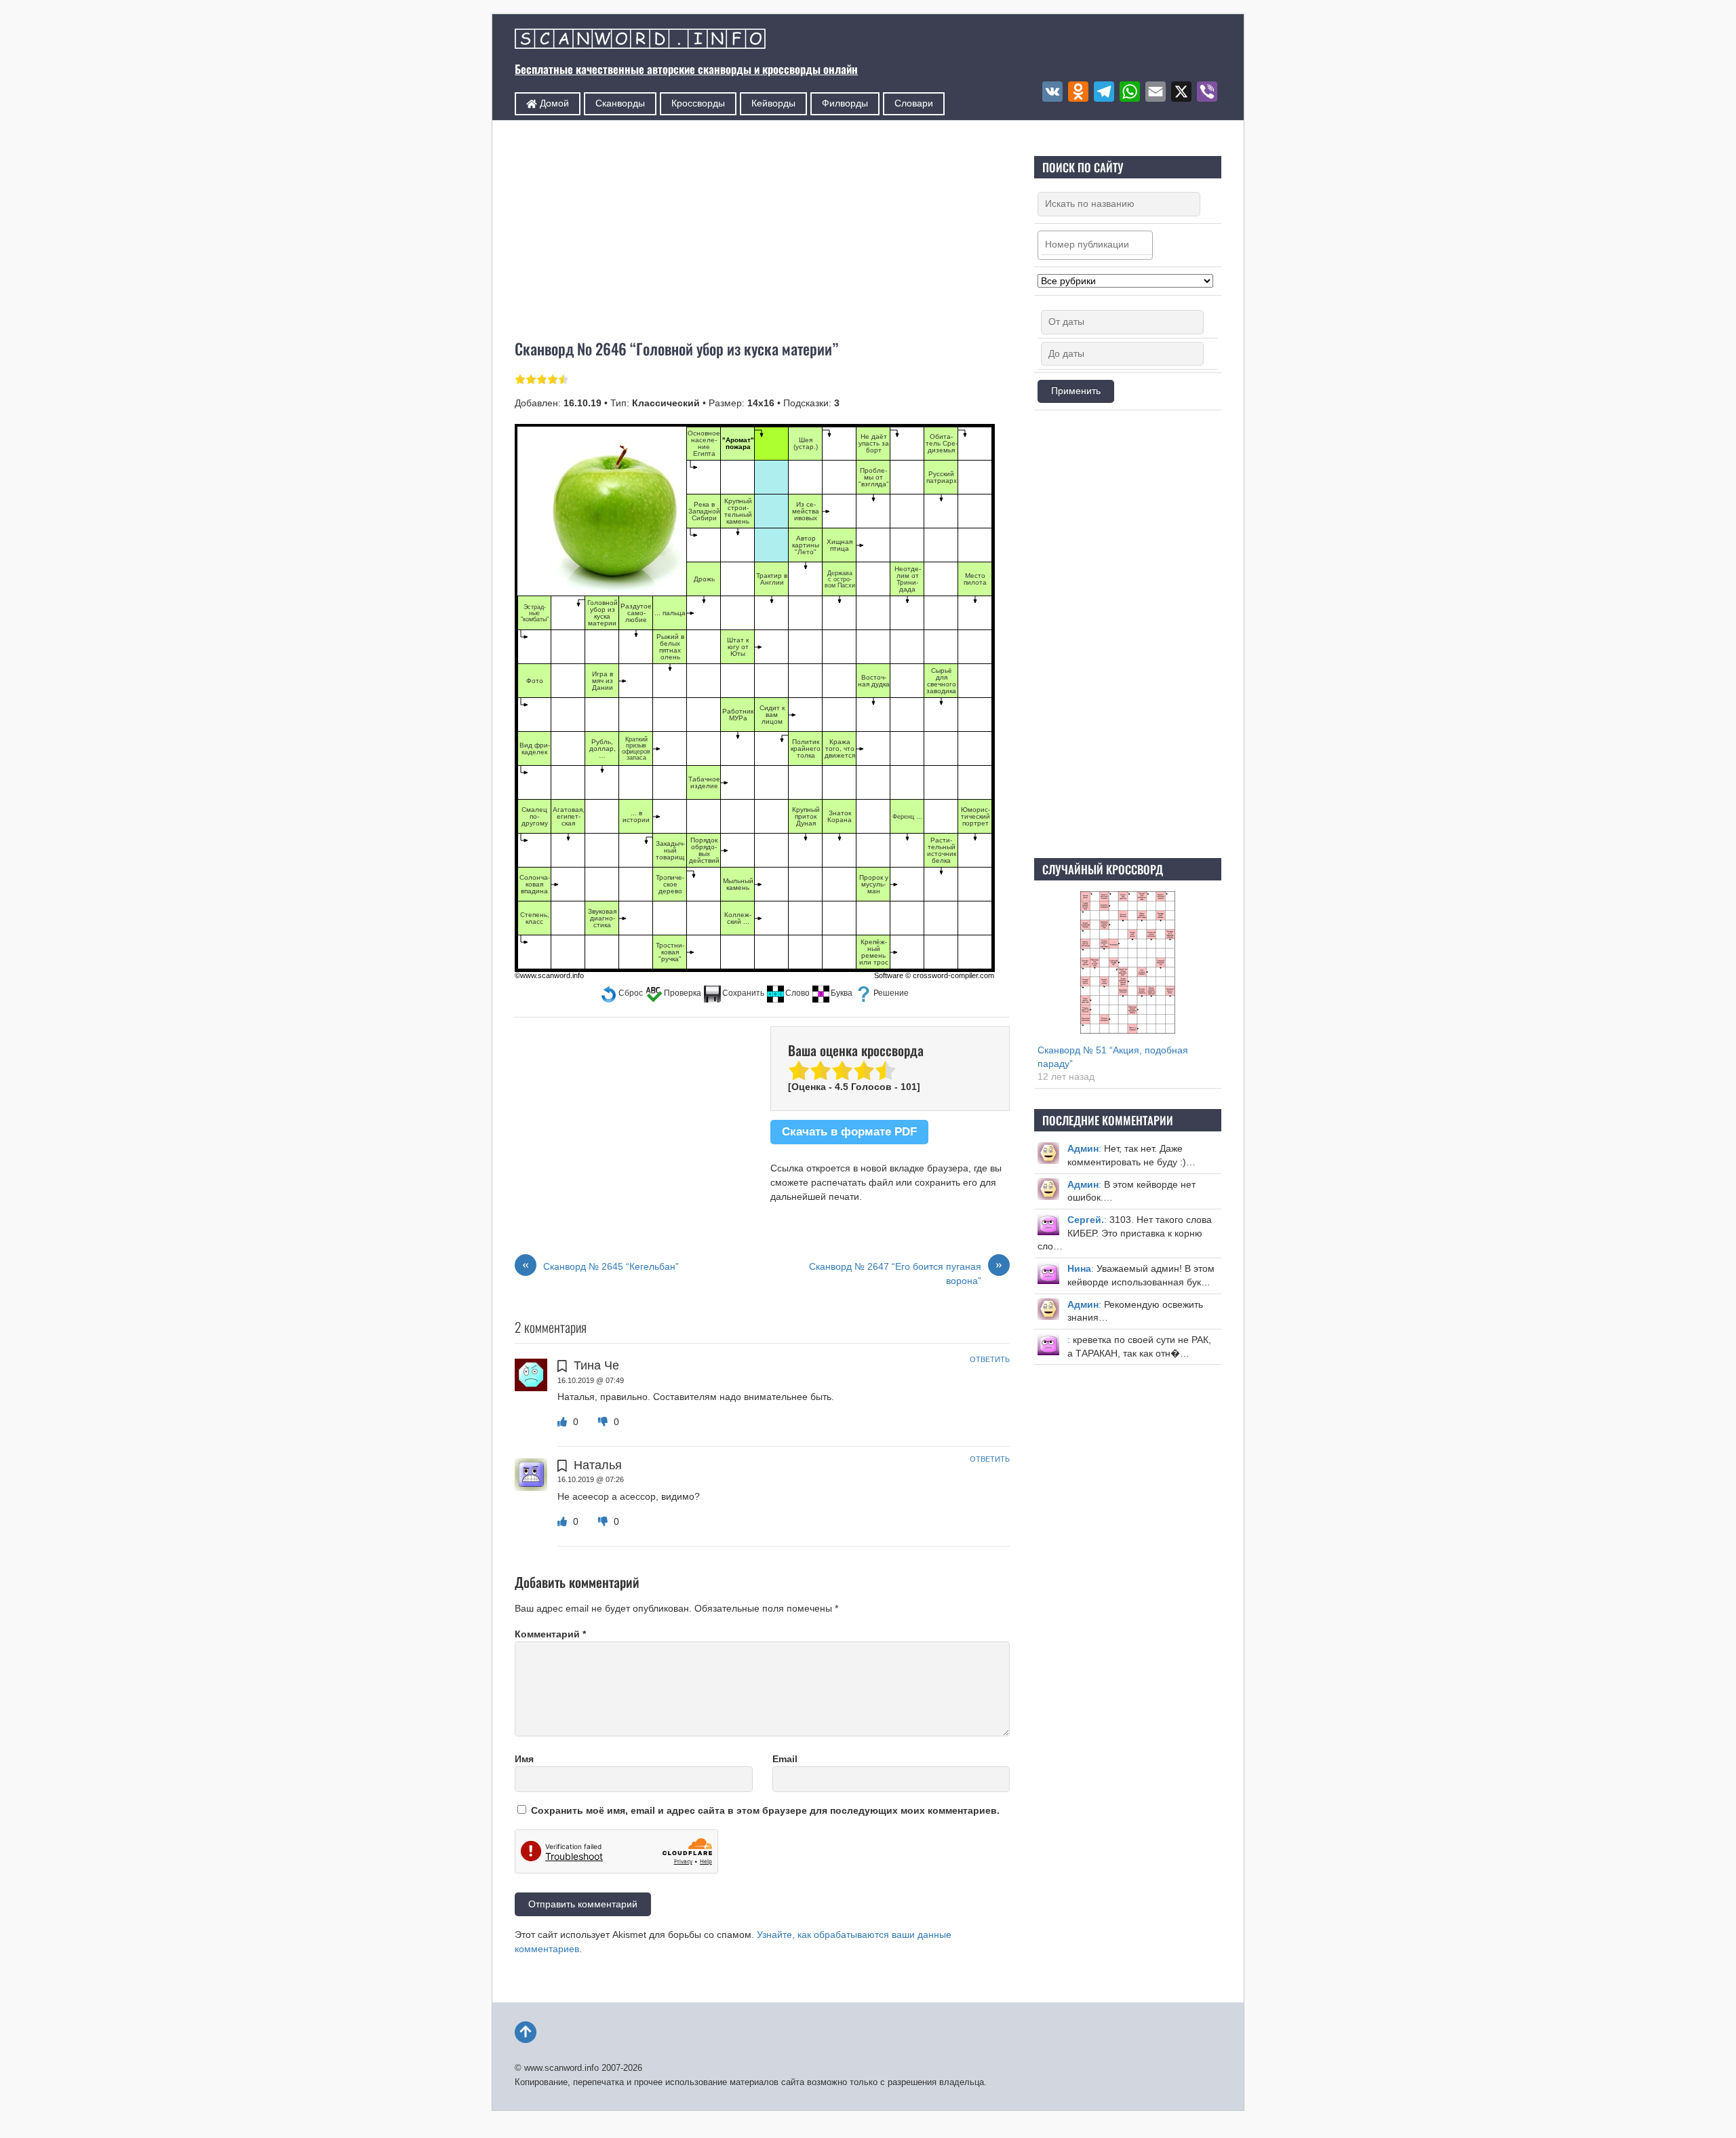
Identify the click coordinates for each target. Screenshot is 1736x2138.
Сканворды (620, 103)
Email (785, 1759)
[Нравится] (564, 1422)
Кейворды (773, 103)
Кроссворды (698, 103)
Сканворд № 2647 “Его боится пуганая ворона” (906, 1273)
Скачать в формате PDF (849, 1132)
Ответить (990, 1359)
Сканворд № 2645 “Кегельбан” (600, 1266)
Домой (553, 103)
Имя (524, 1759)
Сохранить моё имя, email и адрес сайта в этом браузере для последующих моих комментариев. (765, 1810)
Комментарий (550, 1634)
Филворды (845, 103)
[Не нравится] (604, 1422)
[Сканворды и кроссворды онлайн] (640, 40)
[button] (622, 993)
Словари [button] (914, 103)
